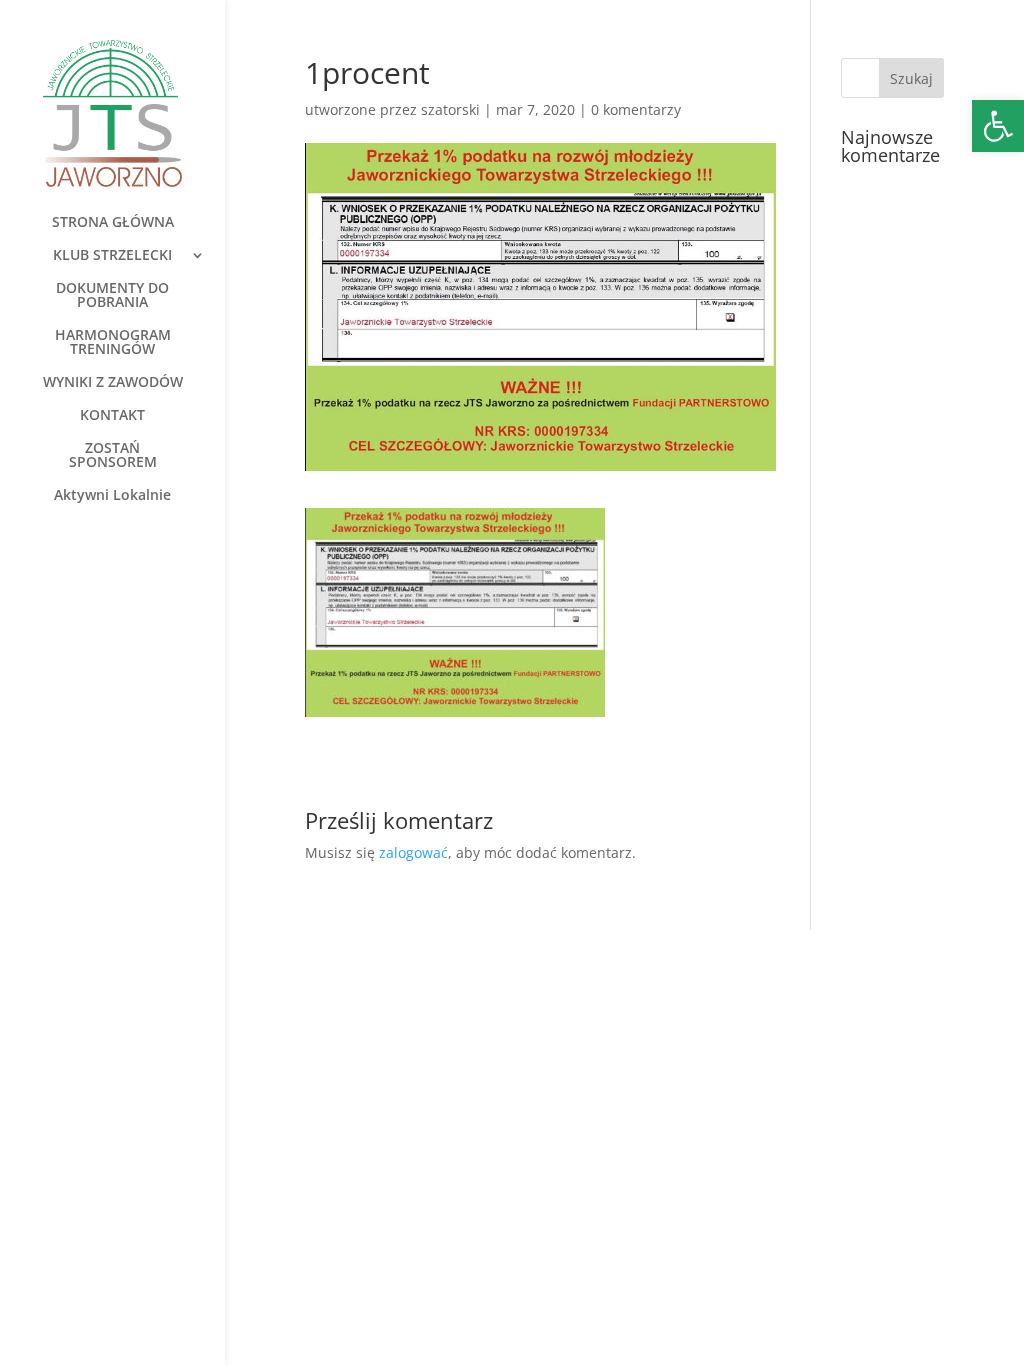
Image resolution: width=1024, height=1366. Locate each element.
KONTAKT (112, 416)
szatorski (450, 109)
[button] (998, 126)
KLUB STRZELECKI (112, 256)
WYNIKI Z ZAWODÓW (113, 383)
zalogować (413, 852)
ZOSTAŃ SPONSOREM (113, 456)
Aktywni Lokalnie (112, 496)
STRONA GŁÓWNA (113, 223)
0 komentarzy (636, 109)
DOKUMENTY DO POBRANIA (112, 296)
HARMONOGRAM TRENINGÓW (113, 343)
